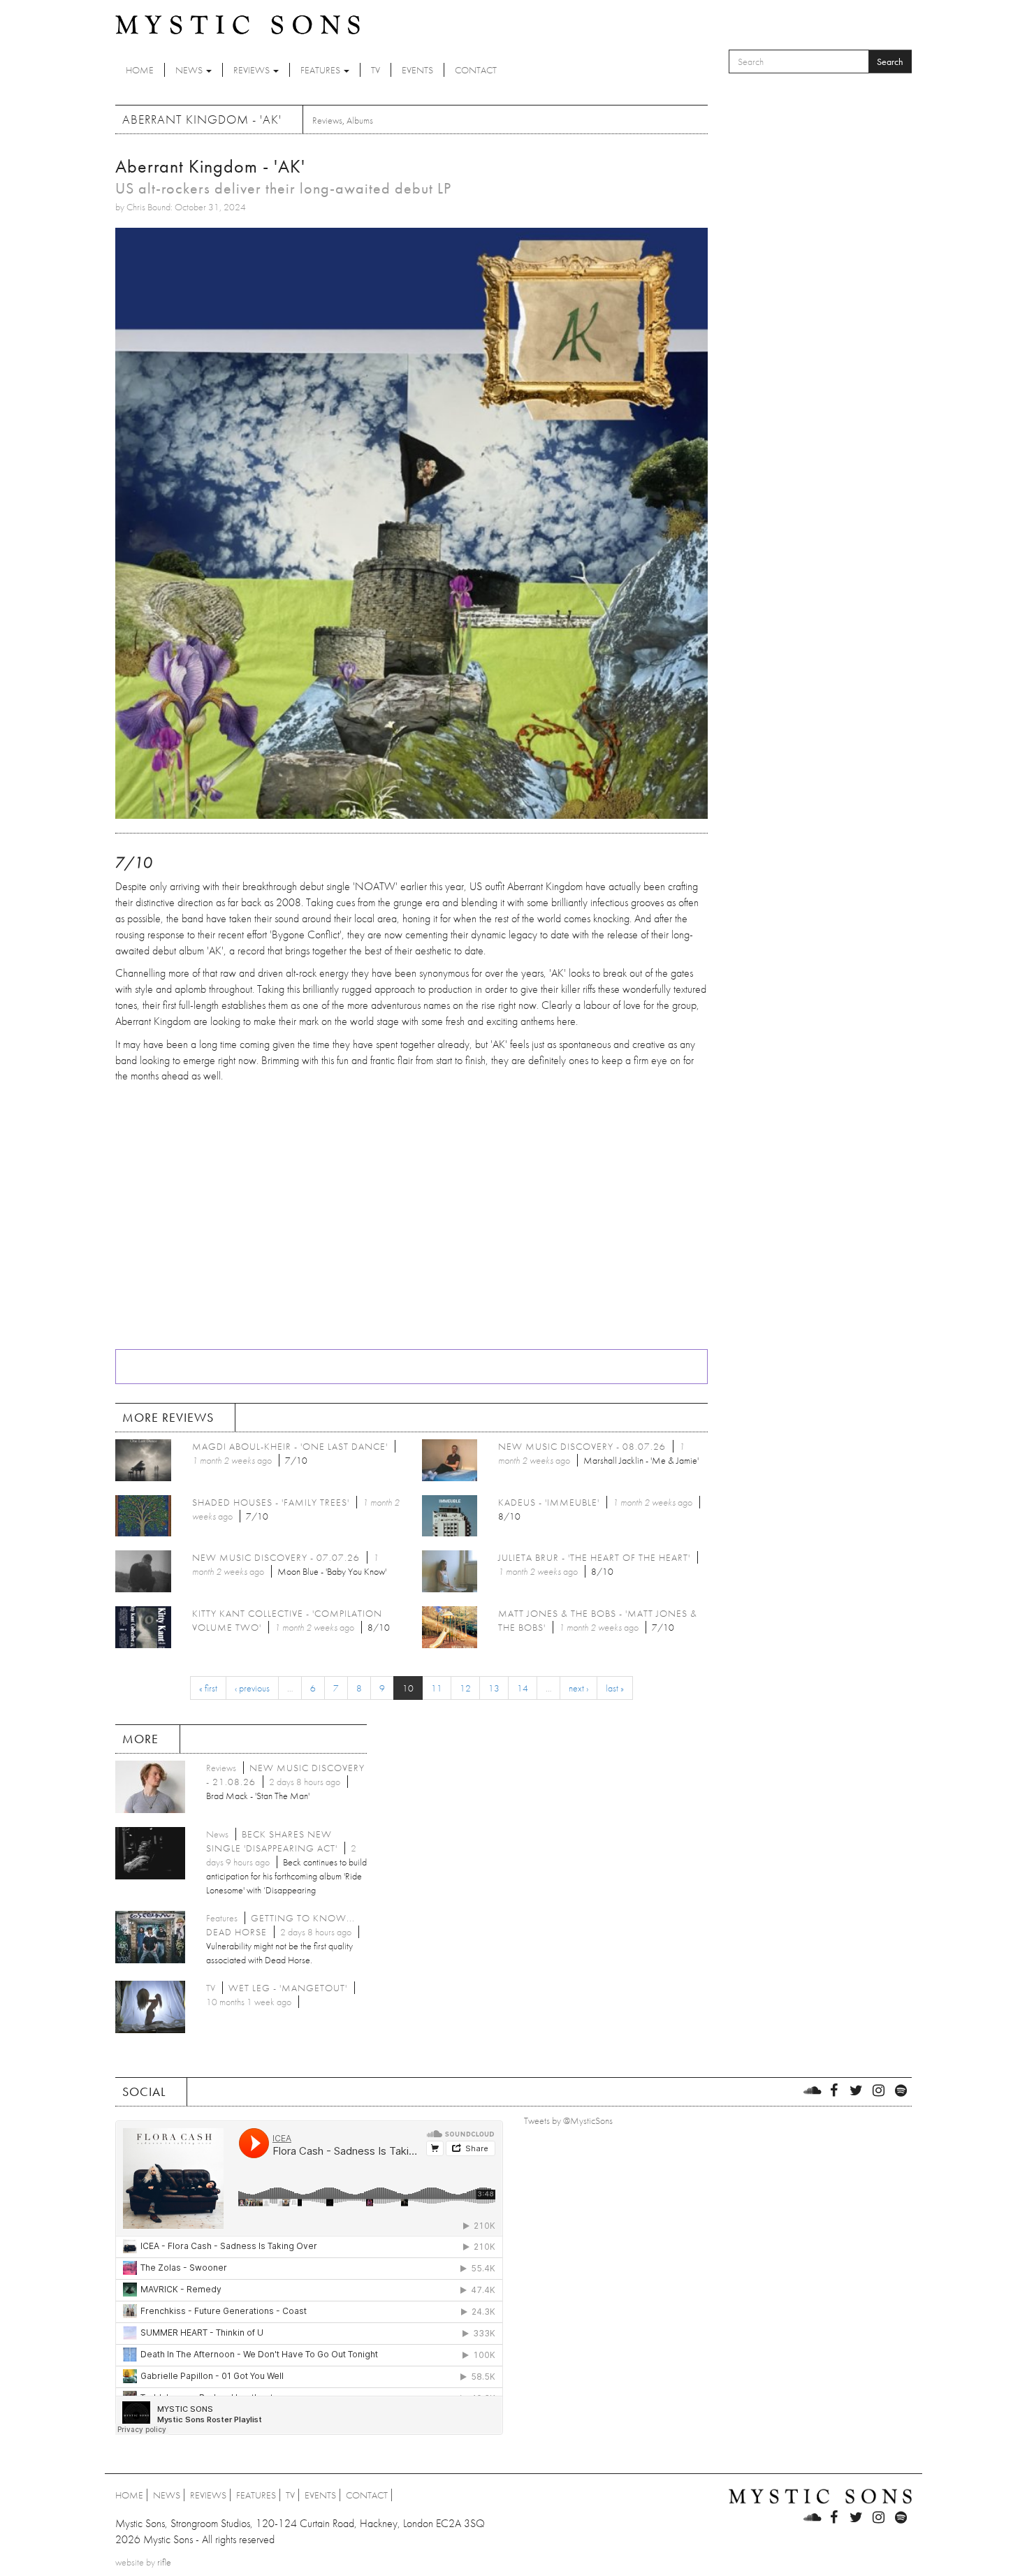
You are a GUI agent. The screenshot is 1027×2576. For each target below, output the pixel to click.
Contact (476, 70)
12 (465, 1688)
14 (523, 1688)
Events (417, 70)
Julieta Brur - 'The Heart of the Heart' (594, 1557)
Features (321, 70)
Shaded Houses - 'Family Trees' (271, 1502)
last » (615, 1688)
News (190, 70)
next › (578, 1688)
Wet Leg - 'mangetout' (288, 1988)
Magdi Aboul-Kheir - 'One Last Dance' (290, 1446)
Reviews (253, 70)
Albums (360, 120)
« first (208, 1688)
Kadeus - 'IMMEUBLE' (549, 1502)
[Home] (238, 24)
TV (376, 70)
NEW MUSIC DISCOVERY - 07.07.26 (276, 1557)
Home (140, 70)
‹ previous (252, 1688)
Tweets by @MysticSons (568, 2120)
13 (494, 1688)
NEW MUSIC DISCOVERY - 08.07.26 (582, 1446)
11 (437, 1688)
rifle (164, 2562)
